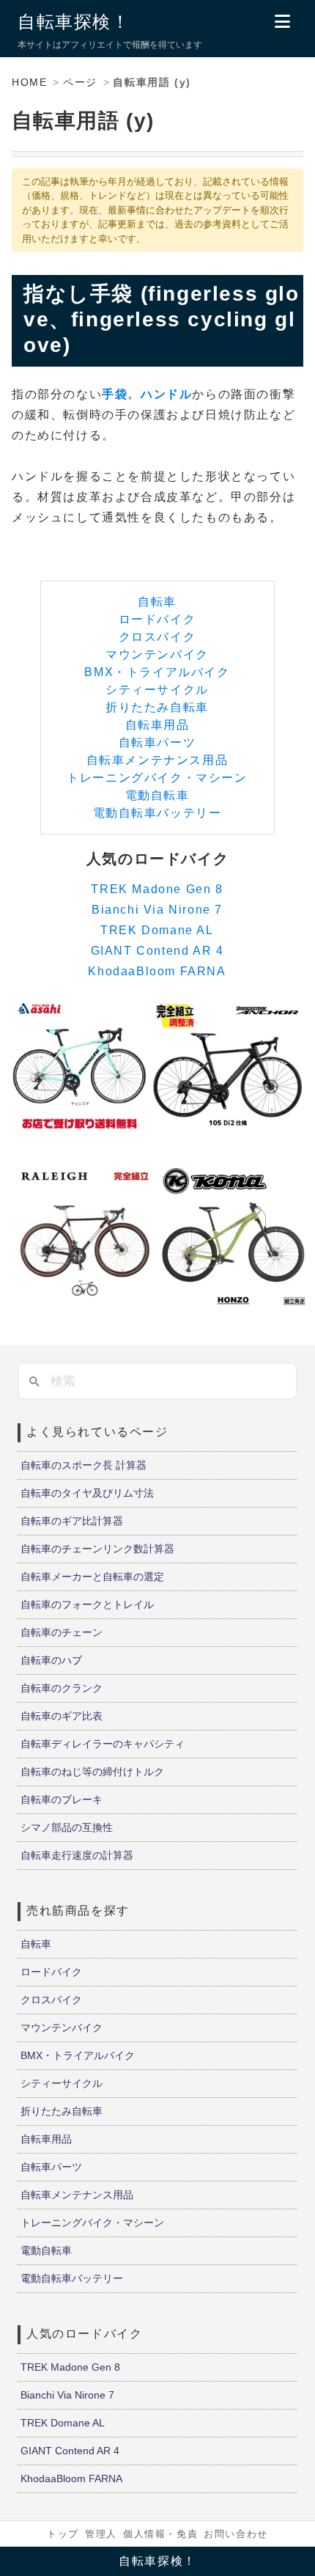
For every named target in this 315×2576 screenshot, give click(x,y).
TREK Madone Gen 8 (157, 889)
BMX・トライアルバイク (157, 672)
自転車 (157, 602)
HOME (29, 82)
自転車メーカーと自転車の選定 (92, 1577)
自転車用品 (157, 725)
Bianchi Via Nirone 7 (157, 910)
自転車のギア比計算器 (72, 1521)
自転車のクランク (62, 1688)
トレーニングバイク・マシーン (157, 778)
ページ (80, 82)
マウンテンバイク (157, 654)
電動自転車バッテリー (157, 813)
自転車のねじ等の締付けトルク (92, 1772)
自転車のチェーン (62, 1632)
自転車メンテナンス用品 (157, 760)
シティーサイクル (157, 690)
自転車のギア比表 (62, 1716)
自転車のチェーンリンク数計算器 (97, 1549)
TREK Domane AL (157, 930)
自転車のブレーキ (62, 1799)
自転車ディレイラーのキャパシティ (103, 1744)
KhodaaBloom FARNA (157, 971)
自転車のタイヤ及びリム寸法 (87, 1493)
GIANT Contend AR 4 (157, 951)
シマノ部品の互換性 (67, 1827)
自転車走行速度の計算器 (77, 1855)
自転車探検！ (74, 22)
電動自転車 (157, 795)
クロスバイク (157, 637)
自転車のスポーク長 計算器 (84, 1465)
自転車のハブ (51, 1660)
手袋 (115, 394)
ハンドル (166, 394)
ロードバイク (157, 619)
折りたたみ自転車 (157, 707)
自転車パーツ (157, 742)
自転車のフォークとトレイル (87, 1604)
